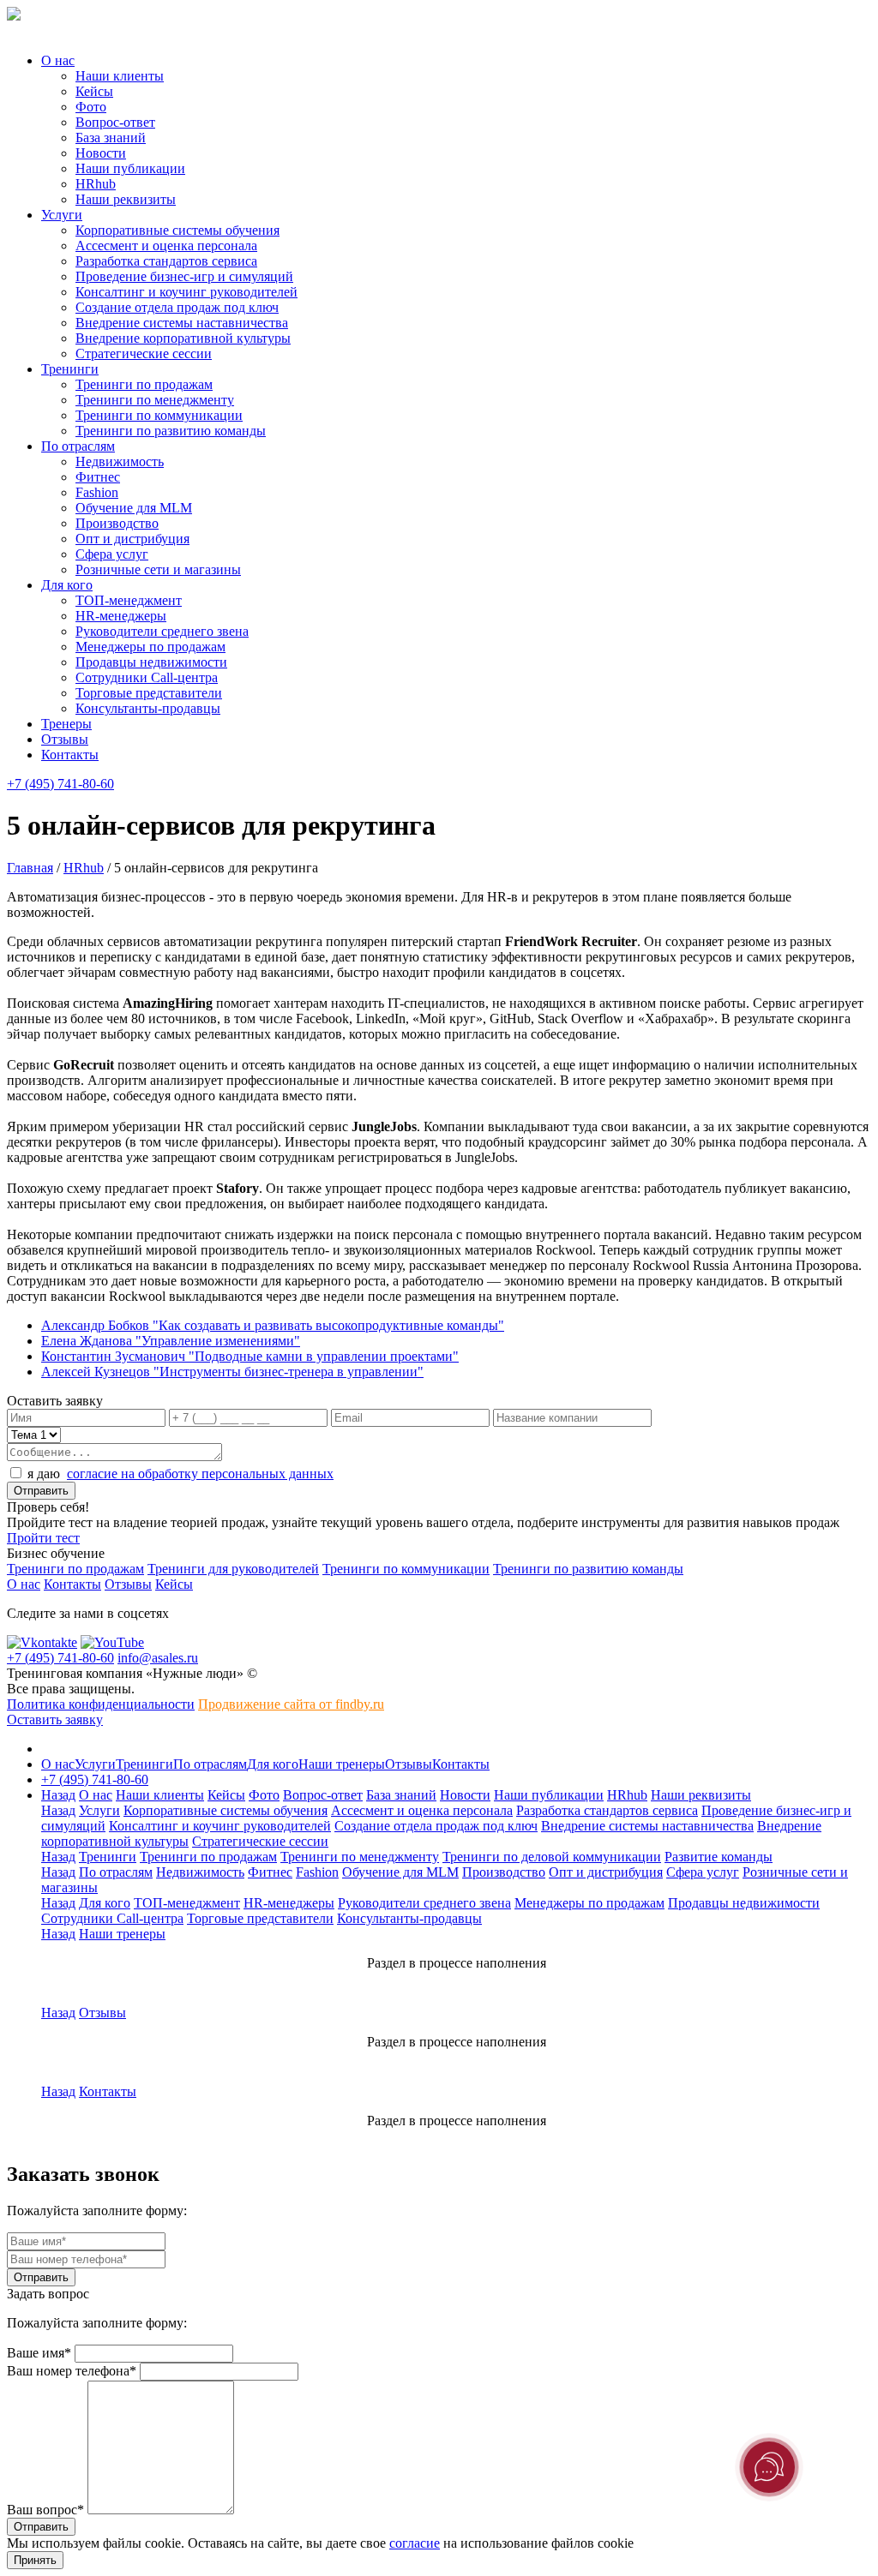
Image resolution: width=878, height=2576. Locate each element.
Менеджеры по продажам (150, 647)
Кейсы (94, 91)
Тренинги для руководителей (233, 1569)
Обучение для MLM (134, 508)
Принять (35, 2560)
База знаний (111, 138)
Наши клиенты (120, 76)
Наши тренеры (342, 1764)
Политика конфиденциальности (101, 1704)
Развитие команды (719, 1857)
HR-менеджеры (121, 616)
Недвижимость (120, 461)
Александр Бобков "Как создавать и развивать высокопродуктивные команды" (273, 1325)
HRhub (96, 184)
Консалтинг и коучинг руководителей (186, 292)
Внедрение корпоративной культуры (183, 338)
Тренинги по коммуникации (159, 415)
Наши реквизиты (126, 199)
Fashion (97, 492)
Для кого (67, 585)
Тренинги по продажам (144, 384)
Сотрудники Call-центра (147, 677)
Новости (101, 153)
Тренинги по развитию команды (171, 431)
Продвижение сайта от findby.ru (291, 1704)
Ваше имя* (39, 2353)
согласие (415, 2543)
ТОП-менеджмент (129, 600)
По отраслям (78, 446)
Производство (117, 523)
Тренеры (66, 724)
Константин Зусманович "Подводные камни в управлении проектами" (250, 1356)
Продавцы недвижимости (151, 662)
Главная (30, 868)
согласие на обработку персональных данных (200, 1474)
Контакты (70, 755)
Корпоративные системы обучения (177, 230)
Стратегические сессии (144, 353)
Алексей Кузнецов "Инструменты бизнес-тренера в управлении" (232, 1372)
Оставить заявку (55, 1719)
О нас (58, 60)
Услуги (62, 215)
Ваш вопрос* (45, 2510)
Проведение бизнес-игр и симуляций (184, 276)
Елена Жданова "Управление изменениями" (171, 1341)
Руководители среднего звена (162, 631)
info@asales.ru (158, 1658)
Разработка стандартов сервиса (166, 261)
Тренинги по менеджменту (155, 400)
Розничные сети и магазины (158, 569)
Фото (91, 107)
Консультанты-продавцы (148, 708)
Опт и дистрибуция (132, 539)
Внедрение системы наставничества (182, 323)
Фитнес (98, 477)
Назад (58, 1795)
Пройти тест (43, 1538)
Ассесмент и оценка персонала (166, 246)
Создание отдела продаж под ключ (177, 307)
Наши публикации (130, 168)
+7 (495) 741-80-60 (60, 784)
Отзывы (65, 739)
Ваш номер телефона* (72, 2371)
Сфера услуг (112, 554)
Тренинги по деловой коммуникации (552, 1857)
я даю (180, 1474)
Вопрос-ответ (115, 122)
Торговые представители (149, 693)
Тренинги (70, 369)
